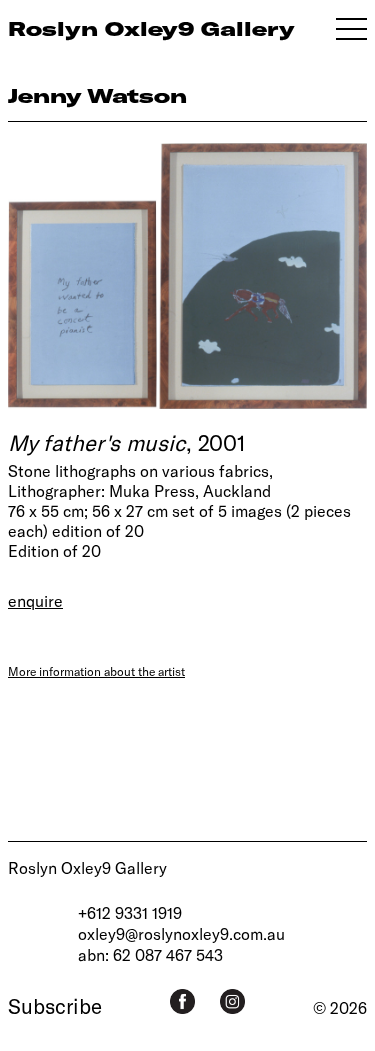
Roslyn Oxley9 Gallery (87, 867)
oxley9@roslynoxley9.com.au (181, 933)
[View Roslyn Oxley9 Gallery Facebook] (182, 1001)
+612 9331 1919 (130, 912)
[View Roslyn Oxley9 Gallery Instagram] (232, 1001)
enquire (35, 600)
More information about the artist (96, 671)
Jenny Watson (97, 95)
